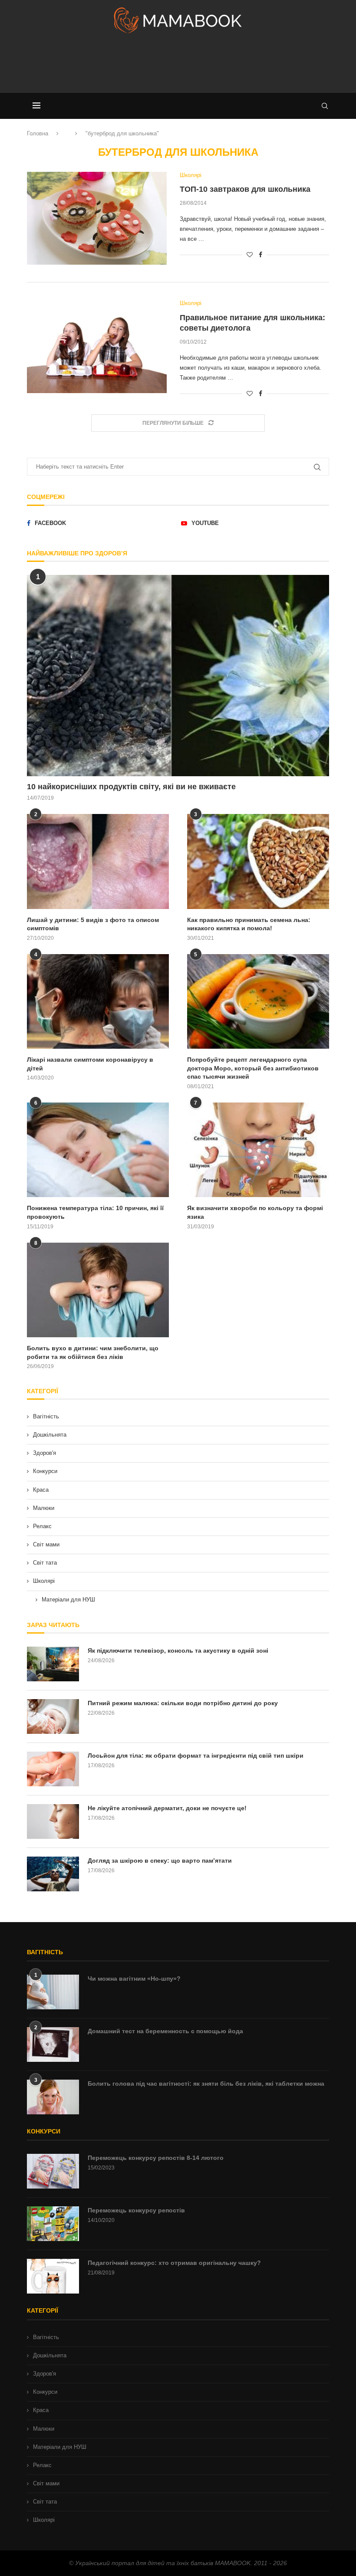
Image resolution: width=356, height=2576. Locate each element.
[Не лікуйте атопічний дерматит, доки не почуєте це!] (53, 1821)
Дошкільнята (50, 1435)
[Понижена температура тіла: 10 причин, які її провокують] (98, 1150)
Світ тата (45, 1563)
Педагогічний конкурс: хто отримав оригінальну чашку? (174, 2263)
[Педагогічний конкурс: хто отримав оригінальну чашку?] (53, 2276)
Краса (41, 1490)
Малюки (44, 1508)
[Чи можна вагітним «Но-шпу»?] (53, 1992)
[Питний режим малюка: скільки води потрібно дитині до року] (53, 1716)
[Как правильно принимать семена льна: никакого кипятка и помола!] (258, 861)
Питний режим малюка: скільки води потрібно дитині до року (183, 1703)
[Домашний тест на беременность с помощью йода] (53, 2044)
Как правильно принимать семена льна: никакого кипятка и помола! (249, 924)
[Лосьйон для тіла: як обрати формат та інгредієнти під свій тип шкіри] (53, 1769)
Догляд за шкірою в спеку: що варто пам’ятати (160, 1861)
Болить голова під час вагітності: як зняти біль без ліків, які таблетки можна (206, 2084)
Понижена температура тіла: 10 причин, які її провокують (95, 1212)
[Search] (325, 106)
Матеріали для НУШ (68, 1600)
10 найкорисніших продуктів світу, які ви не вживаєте (131, 787)
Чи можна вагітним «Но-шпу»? (134, 1979)
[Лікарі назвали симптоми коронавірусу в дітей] (98, 1001)
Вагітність (46, 1416)
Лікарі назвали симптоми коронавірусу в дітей (90, 1064)
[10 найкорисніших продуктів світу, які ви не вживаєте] (178, 676)
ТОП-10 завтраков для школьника (245, 189)
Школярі (44, 1581)
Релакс (42, 1526)
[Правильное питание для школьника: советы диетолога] (97, 346)
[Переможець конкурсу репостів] (53, 2224)
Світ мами (46, 1544)
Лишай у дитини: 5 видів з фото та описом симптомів (93, 924)
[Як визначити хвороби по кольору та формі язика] (258, 1150)
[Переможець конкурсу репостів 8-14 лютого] (53, 2171)
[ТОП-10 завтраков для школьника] (97, 218)
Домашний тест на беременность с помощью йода (165, 2031)
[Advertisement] (178, 67)
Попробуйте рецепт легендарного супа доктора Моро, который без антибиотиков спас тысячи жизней (253, 1068)
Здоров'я (44, 1453)
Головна (38, 133)
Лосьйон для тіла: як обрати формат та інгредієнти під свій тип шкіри (196, 1756)
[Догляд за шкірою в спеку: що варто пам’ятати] (53, 1874)
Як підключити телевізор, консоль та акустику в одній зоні (178, 1651)
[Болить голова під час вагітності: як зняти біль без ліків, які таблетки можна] (53, 2097)
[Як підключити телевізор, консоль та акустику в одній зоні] (53, 1664)
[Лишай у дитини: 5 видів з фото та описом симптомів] (98, 861)
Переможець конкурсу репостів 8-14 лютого (156, 2158)
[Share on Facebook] (260, 255)
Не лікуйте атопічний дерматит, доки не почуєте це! (167, 1808)
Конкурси (45, 1471)
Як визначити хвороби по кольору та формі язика (255, 1212)
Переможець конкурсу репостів (136, 2210)
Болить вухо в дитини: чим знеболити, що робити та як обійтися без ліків (93, 1352)
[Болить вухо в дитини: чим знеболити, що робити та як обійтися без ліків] (98, 1290)
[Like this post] (250, 255)
